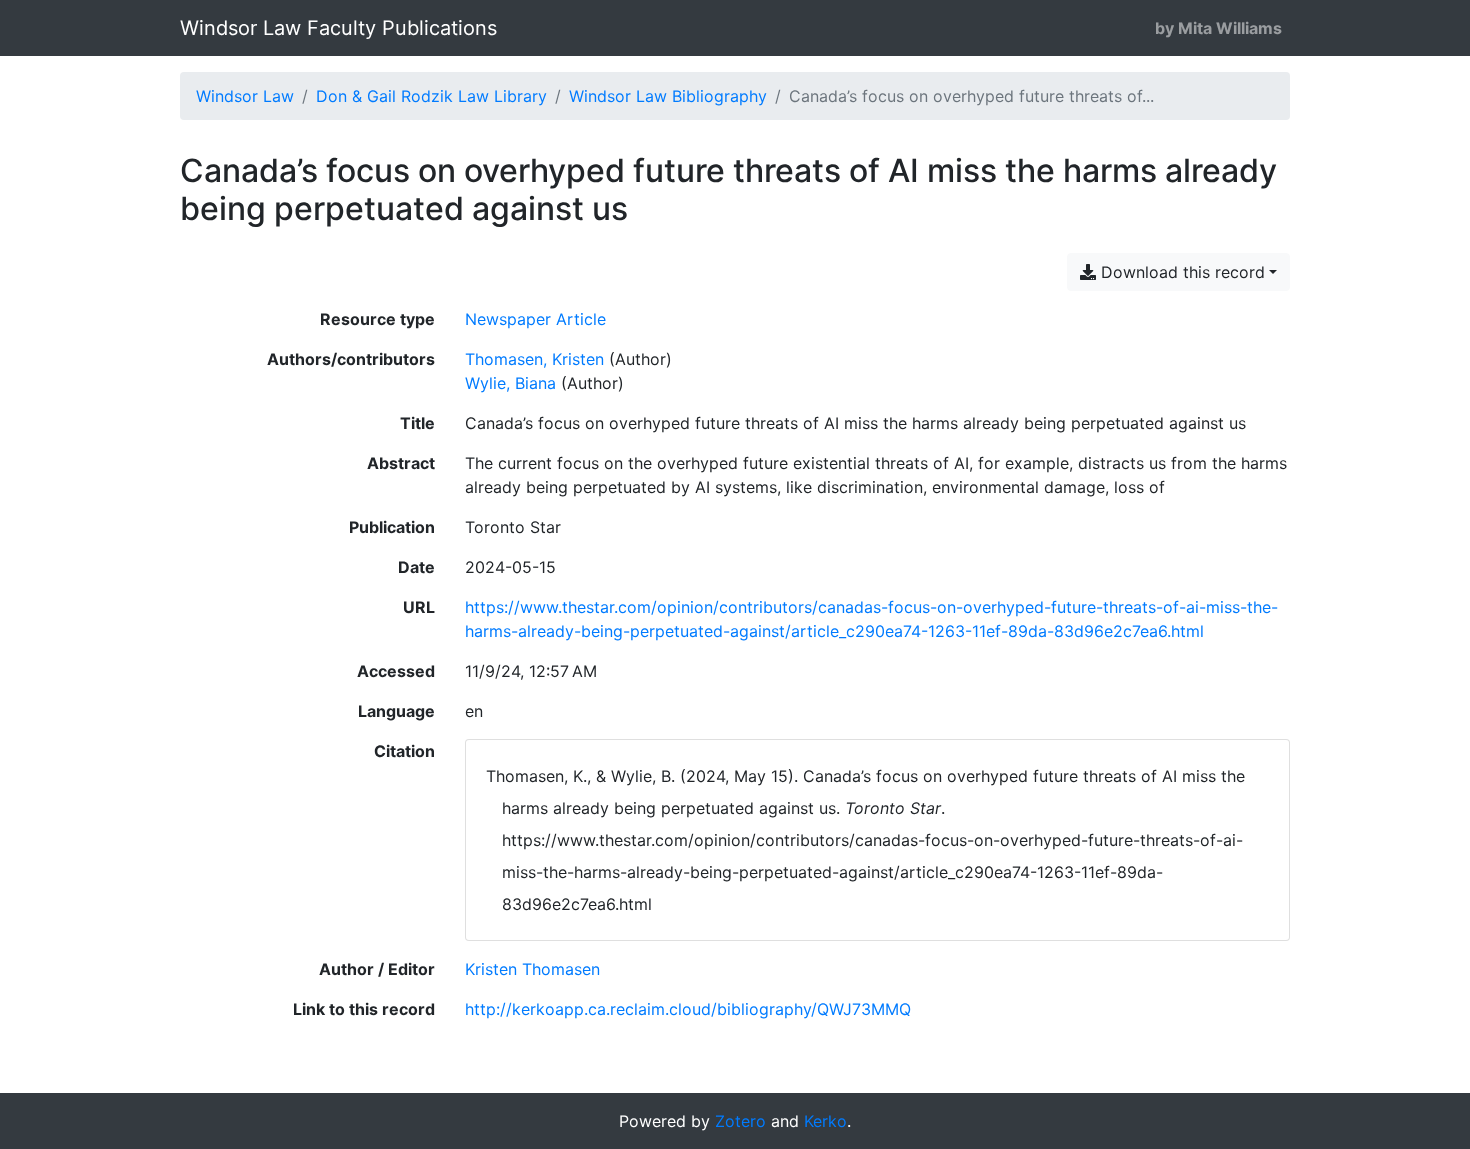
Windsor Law (245, 96)
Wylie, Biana (510, 383)
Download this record (1180, 272)
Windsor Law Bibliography (668, 96)
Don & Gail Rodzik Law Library (431, 96)
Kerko (825, 1121)
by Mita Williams (1218, 28)
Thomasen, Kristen (534, 359)
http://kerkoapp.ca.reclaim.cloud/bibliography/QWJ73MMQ (688, 1009)
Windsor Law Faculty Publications (338, 28)
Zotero (740, 1121)
